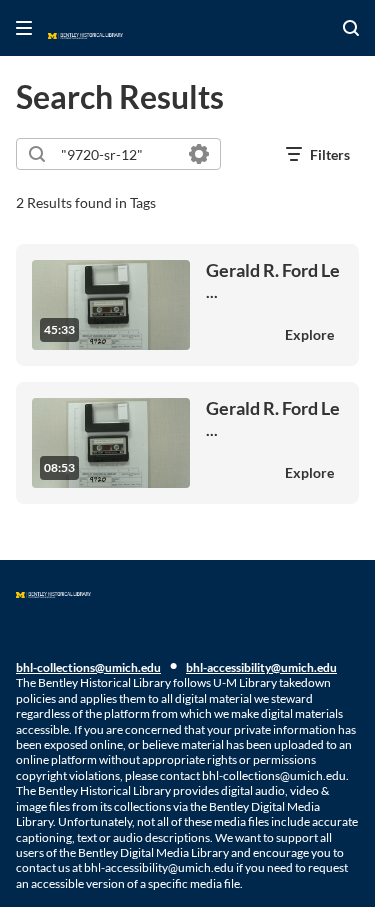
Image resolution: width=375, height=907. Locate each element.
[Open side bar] (24, 28)
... (273, 280)
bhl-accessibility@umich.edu (261, 667)
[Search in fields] (199, 154)
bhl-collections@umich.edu (88, 667)
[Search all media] (351, 28)
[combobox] (117, 154)
